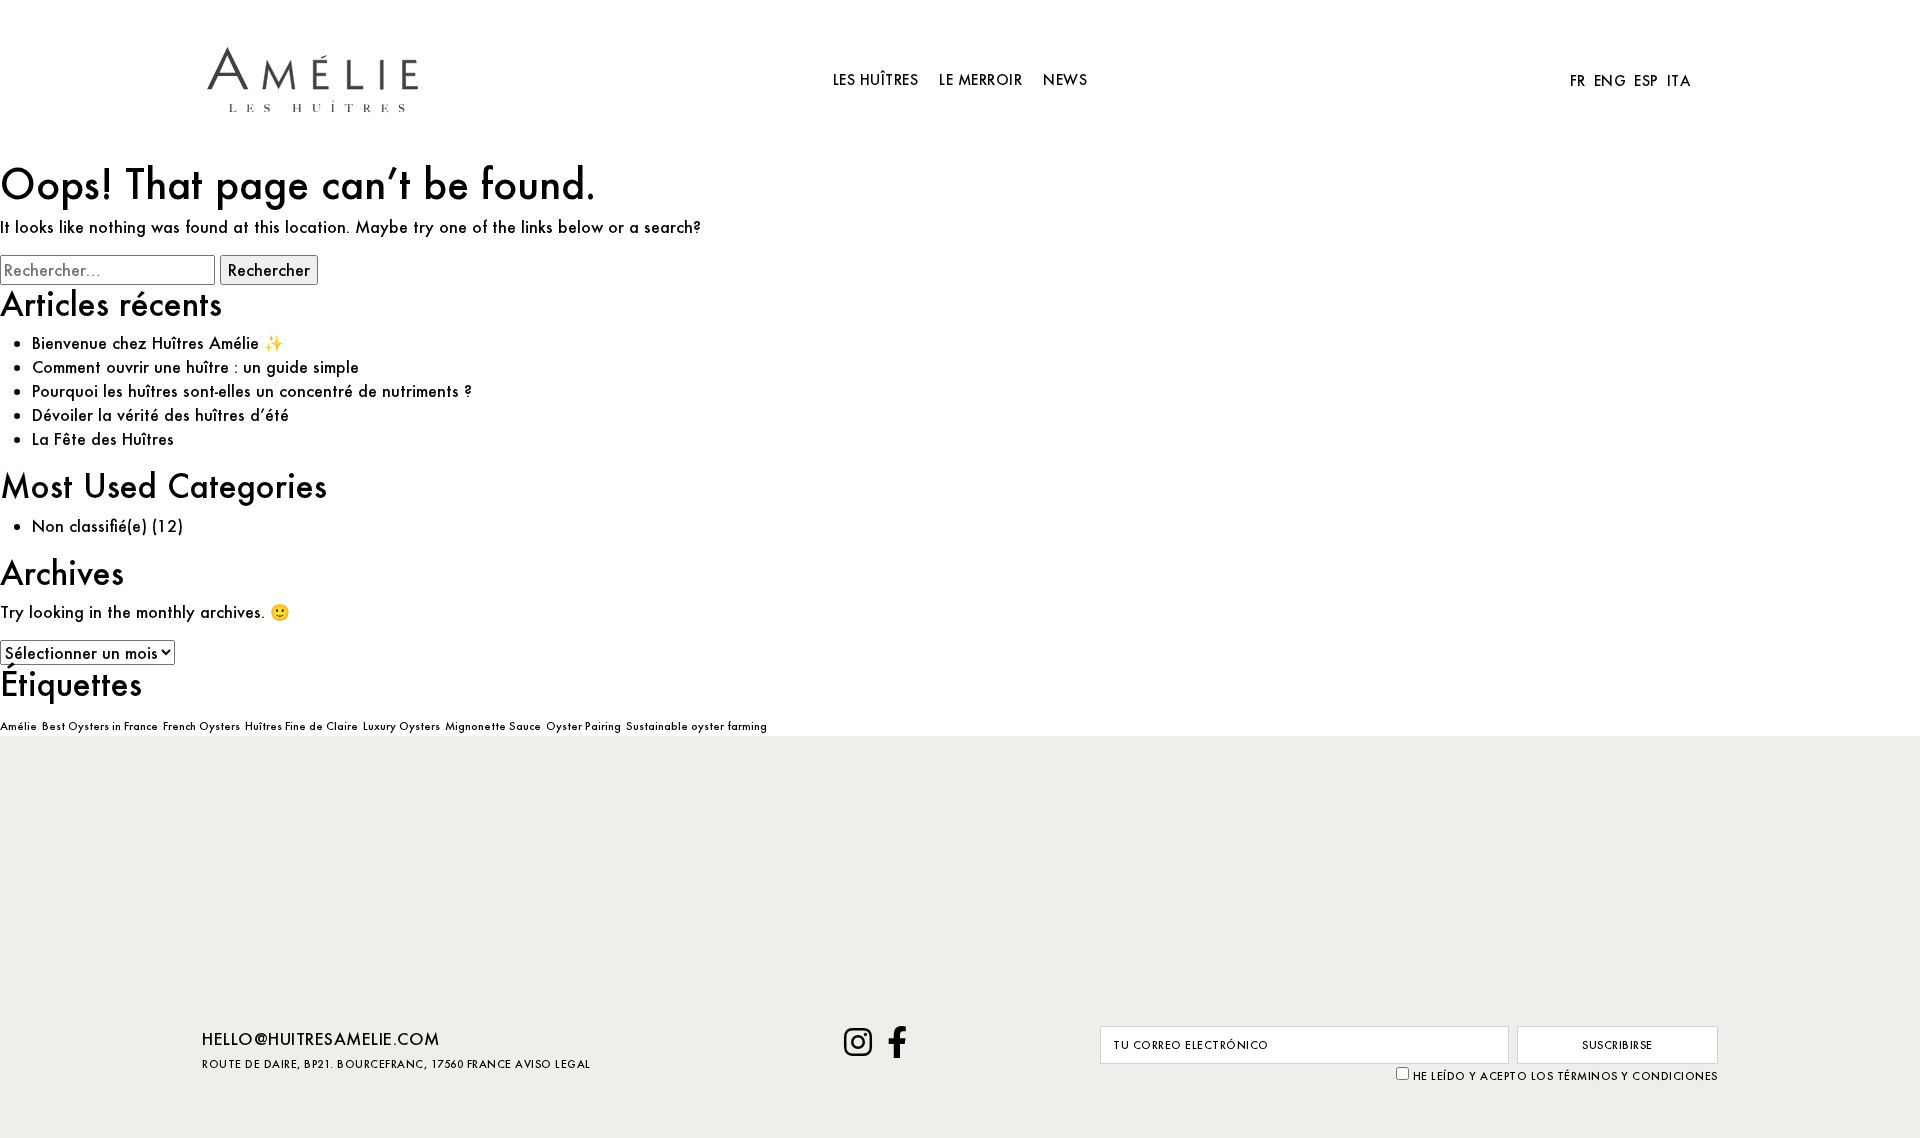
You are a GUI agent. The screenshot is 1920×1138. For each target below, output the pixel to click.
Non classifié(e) (89, 525)
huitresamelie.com (318, 79)
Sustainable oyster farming (696, 726)
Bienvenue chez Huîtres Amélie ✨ (158, 342)
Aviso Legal (553, 1064)
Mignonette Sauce (493, 726)
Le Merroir (980, 79)
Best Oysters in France (100, 726)
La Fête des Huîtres (103, 438)
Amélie (18, 726)
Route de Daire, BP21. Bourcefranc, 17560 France (357, 1064)
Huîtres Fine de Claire (301, 726)
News (1065, 79)
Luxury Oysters (401, 726)
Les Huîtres (876, 79)
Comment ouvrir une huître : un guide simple (195, 366)
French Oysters (201, 726)
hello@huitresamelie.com (321, 1038)
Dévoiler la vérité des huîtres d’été (160, 414)
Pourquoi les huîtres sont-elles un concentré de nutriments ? (252, 390)
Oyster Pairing (583, 726)
